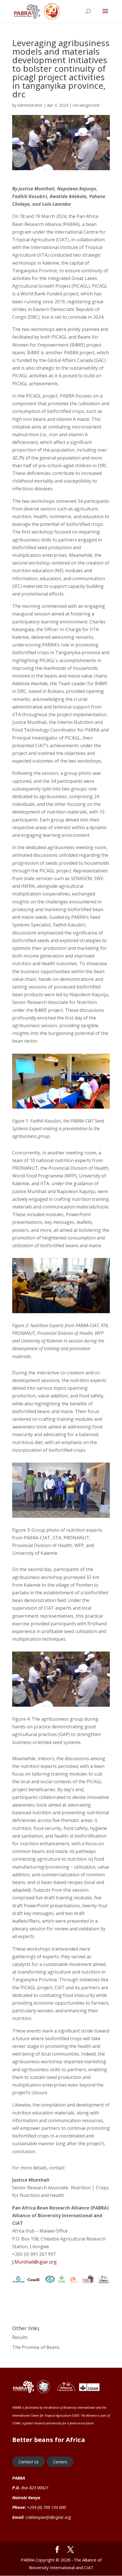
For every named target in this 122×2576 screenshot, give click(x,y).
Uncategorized (86, 105)
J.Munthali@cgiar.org (34, 2262)
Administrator (30, 105)
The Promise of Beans (36, 2347)
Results (20, 2337)
